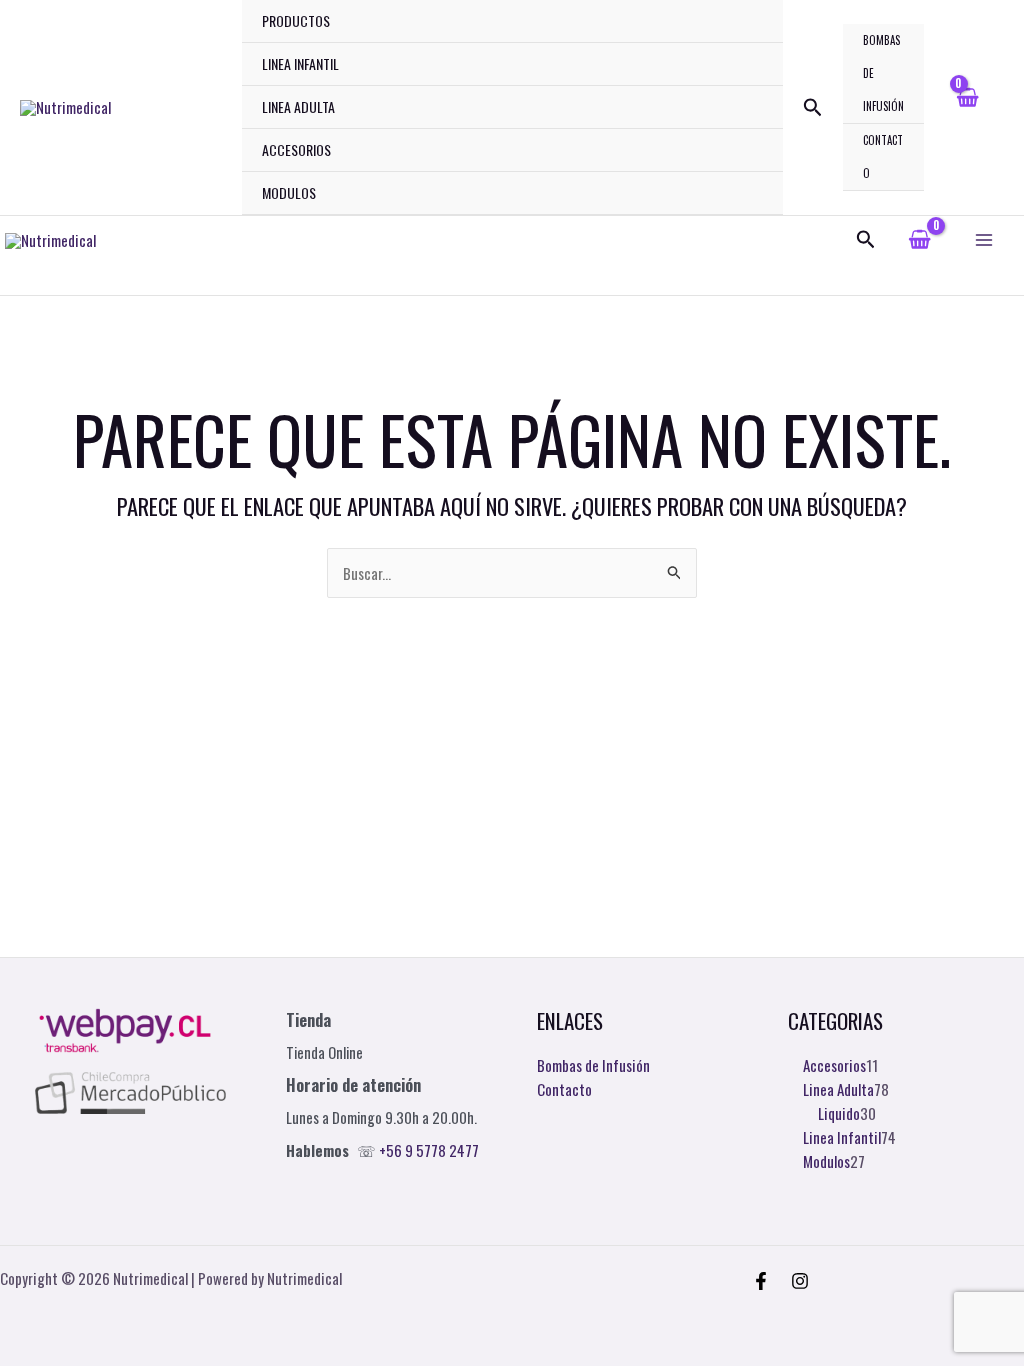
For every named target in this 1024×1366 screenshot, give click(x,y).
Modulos (289, 192)
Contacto (883, 156)
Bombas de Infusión (883, 73)
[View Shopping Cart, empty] (966, 107)
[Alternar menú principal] (983, 239)
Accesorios (296, 149)
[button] (813, 108)
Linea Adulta (298, 106)
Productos (296, 20)
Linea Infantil (300, 63)
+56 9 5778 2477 (429, 1150)
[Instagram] (800, 1281)
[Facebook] (761, 1281)
